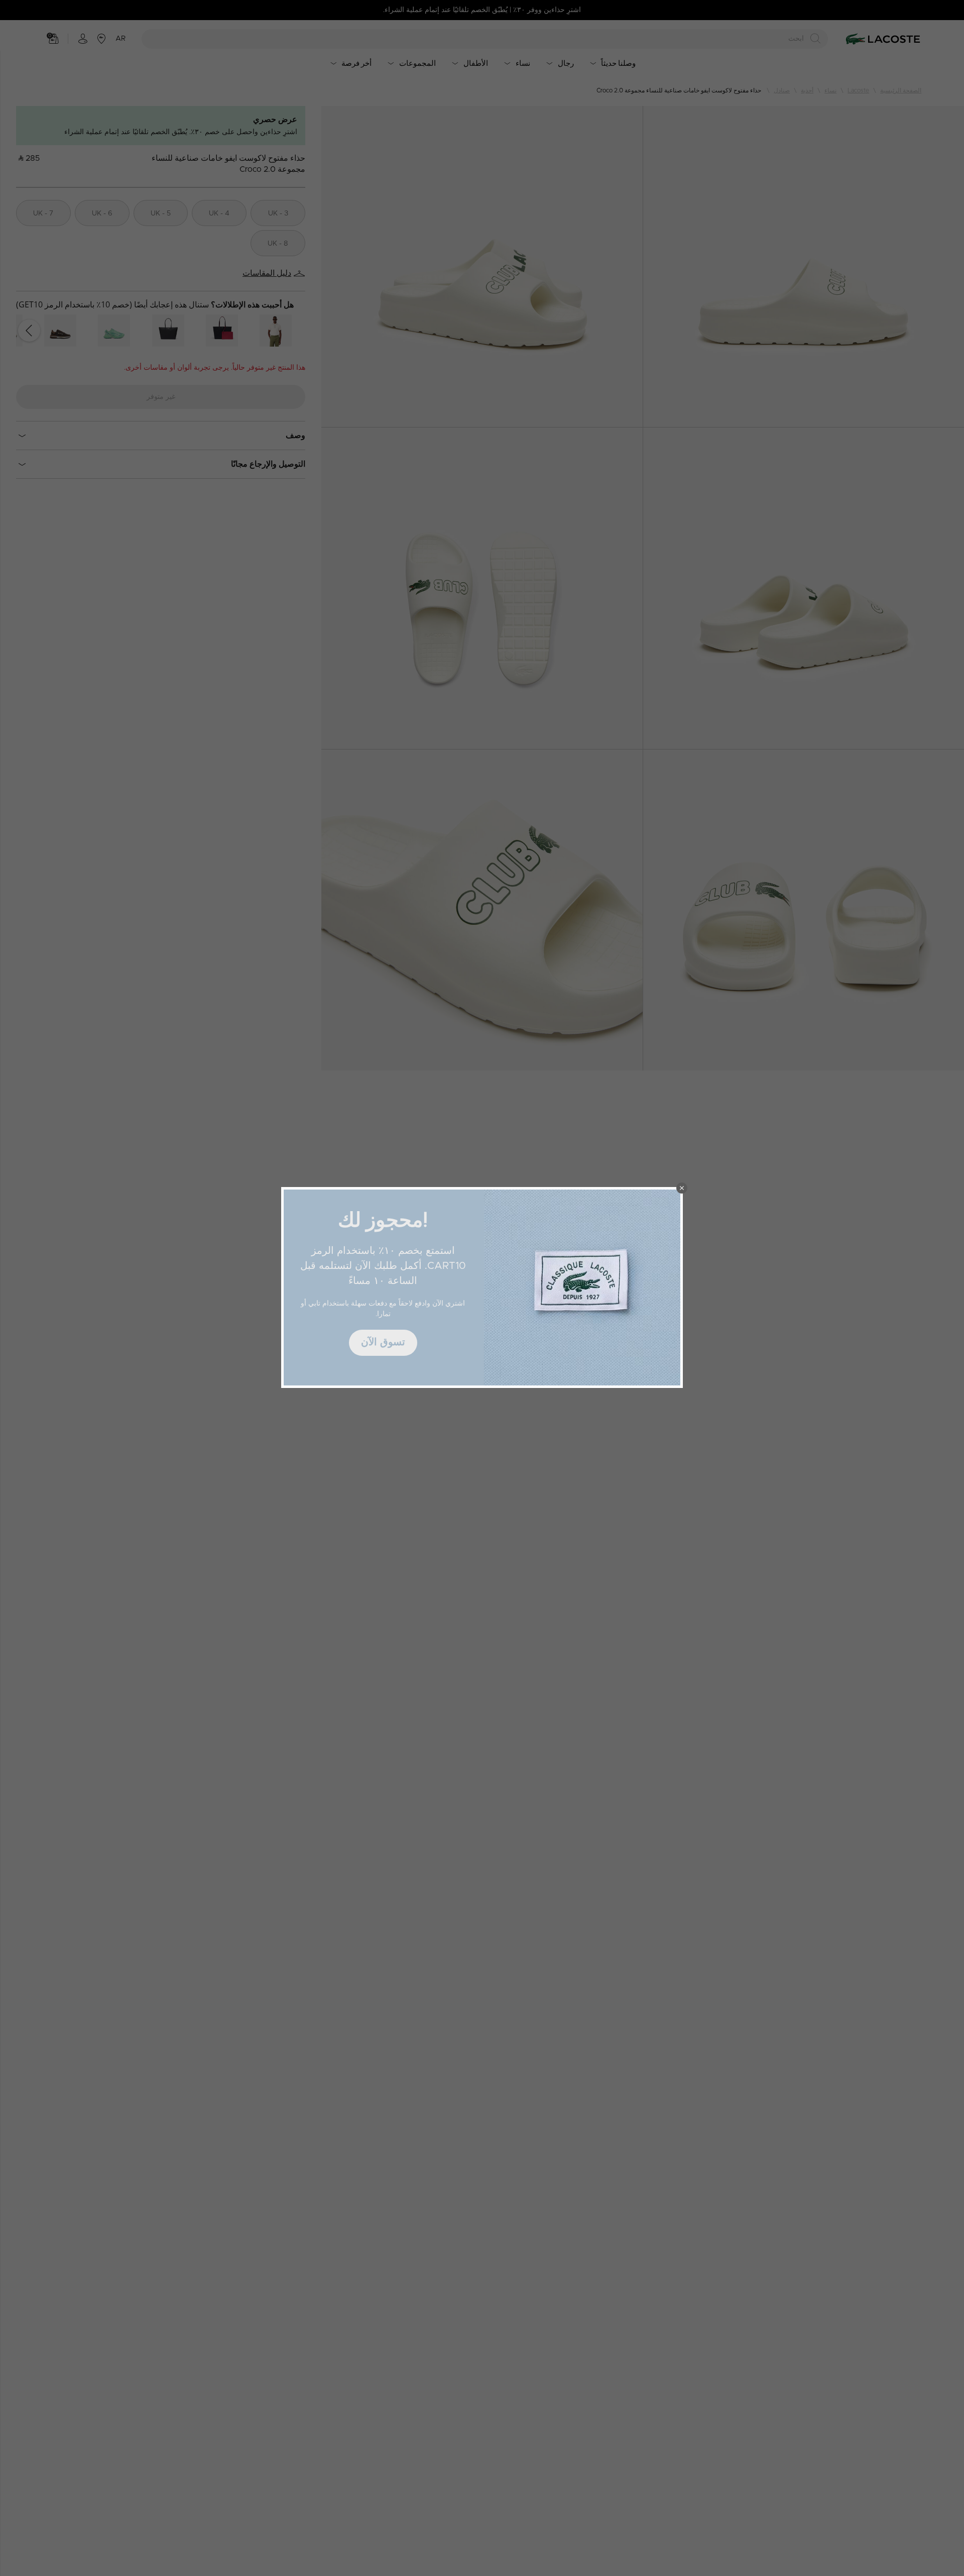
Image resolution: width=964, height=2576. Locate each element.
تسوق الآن (383, 1342)
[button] (682, 1188)
